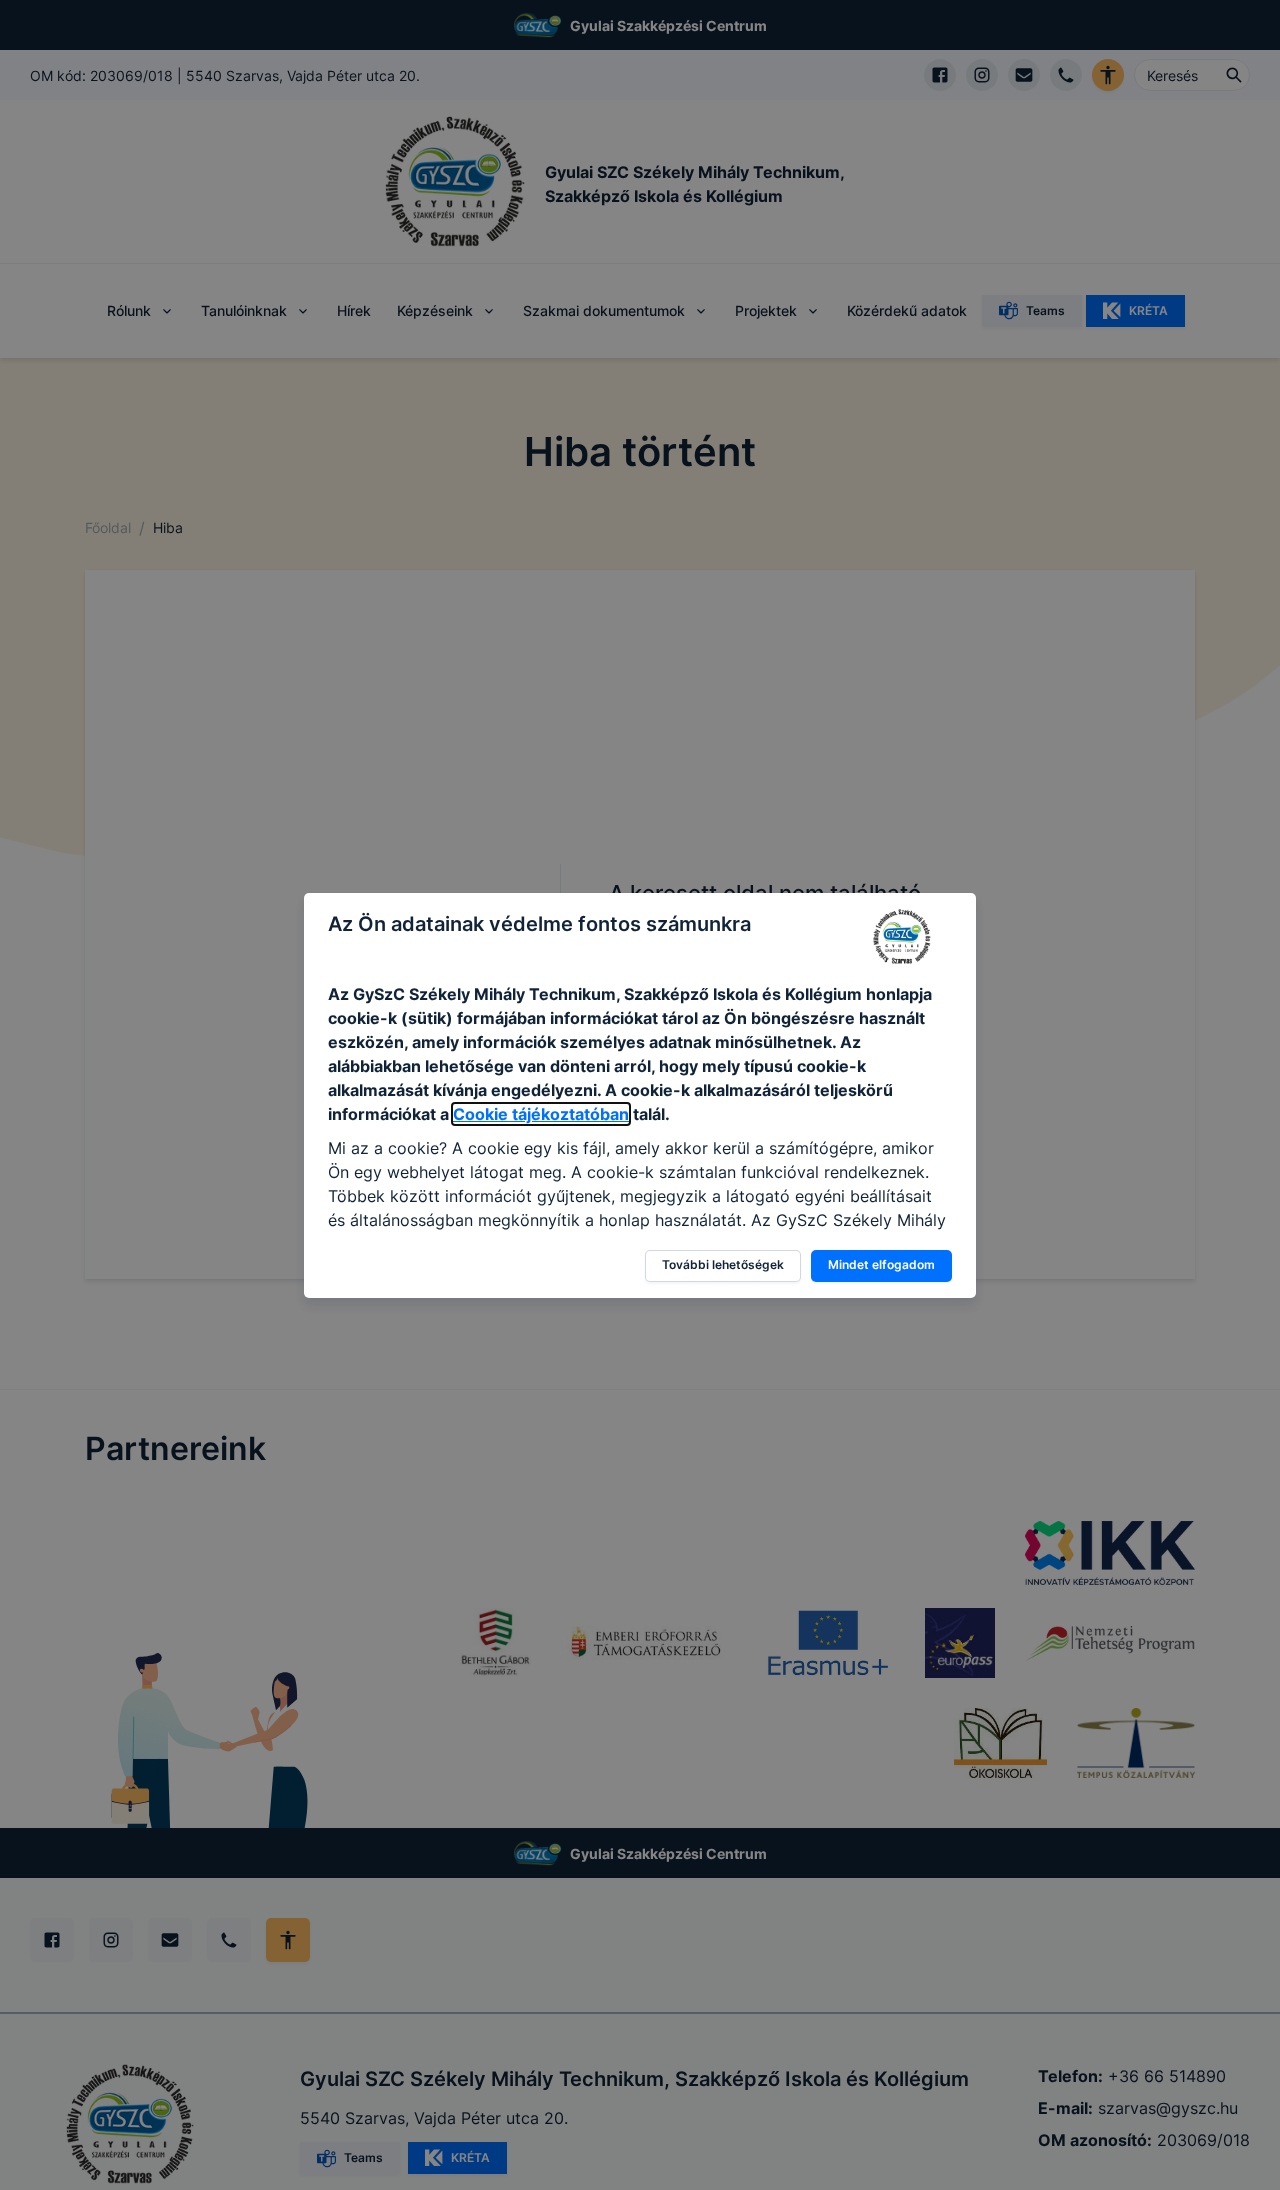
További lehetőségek (723, 1264)
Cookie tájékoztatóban (541, 1114)
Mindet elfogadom (881, 1264)
